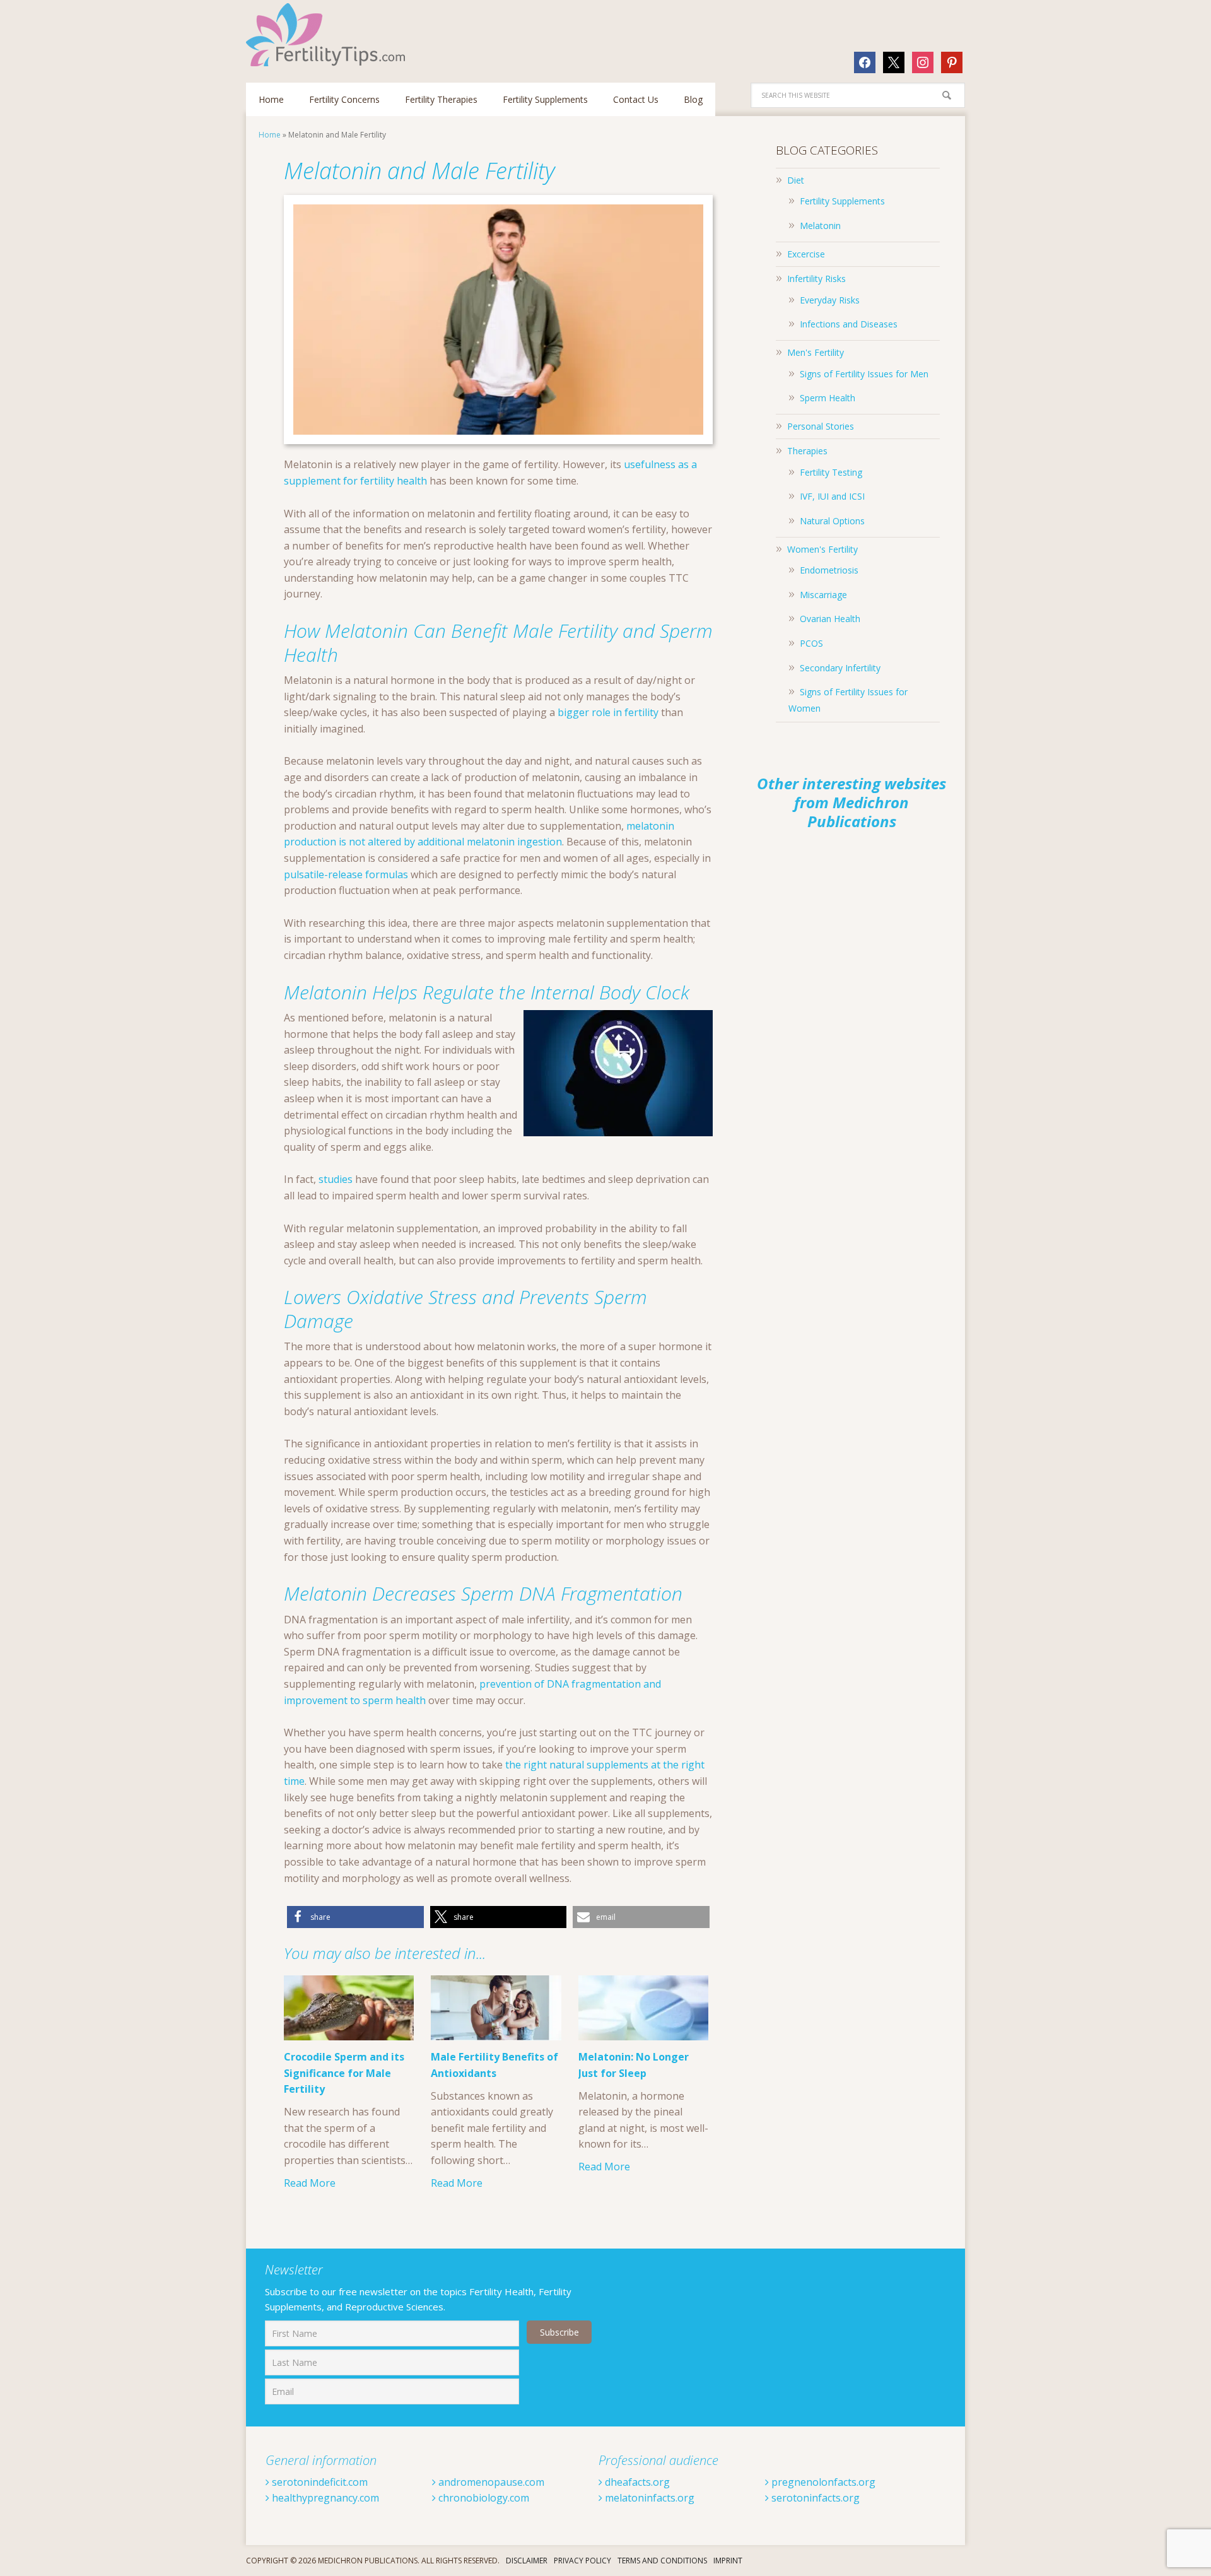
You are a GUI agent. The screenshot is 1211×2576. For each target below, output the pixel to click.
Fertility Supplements (842, 201)
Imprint (728, 2561)
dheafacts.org (636, 2482)
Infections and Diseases (849, 324)
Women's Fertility (822, 549)
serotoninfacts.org (814, 2498)
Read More (310, 2183)
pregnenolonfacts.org (822, 2482)
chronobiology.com (483, 2498)
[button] (355, 1917)
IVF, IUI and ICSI (832, 496)
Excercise (806, 254)
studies (336, 1179)
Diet (796, 180)
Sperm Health (828, 398)
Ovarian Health (830, 619)
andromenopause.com (490, 2482)
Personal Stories (821, 426)
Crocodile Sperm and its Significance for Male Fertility (344, 2073)
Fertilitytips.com (328, 35)
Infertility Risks (816, 279)
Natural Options (832, 521)
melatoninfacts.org (648, 2498)
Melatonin (820, 226)
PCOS (811, 643)
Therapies (807, 451)
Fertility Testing (831, 472)
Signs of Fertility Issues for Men (864, 374)
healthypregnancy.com (324, 2498)
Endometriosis (829, 570)
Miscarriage (823, 595)
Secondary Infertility (840, 668)
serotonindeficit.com (319, 2482)
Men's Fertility (816, 352)
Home (270, 135)
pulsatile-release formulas (346, 874)
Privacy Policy (582, 2561)
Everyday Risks (830, 300)
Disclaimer (527, 2561)
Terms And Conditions (662, 2561)
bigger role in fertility (608, 712)
